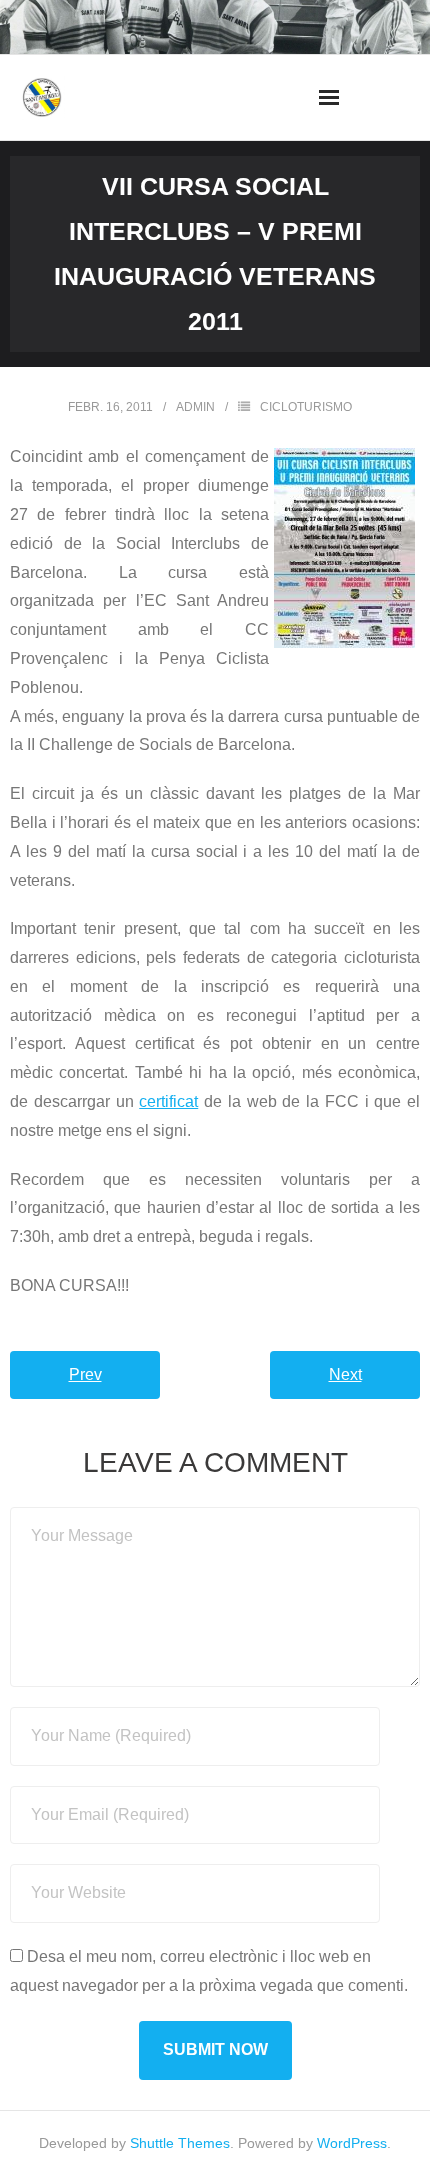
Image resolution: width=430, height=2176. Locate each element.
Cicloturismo (306, 407)
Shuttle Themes (180, 2143)
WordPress (352, 2143)
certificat (168, 1101)
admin (195, 407)
